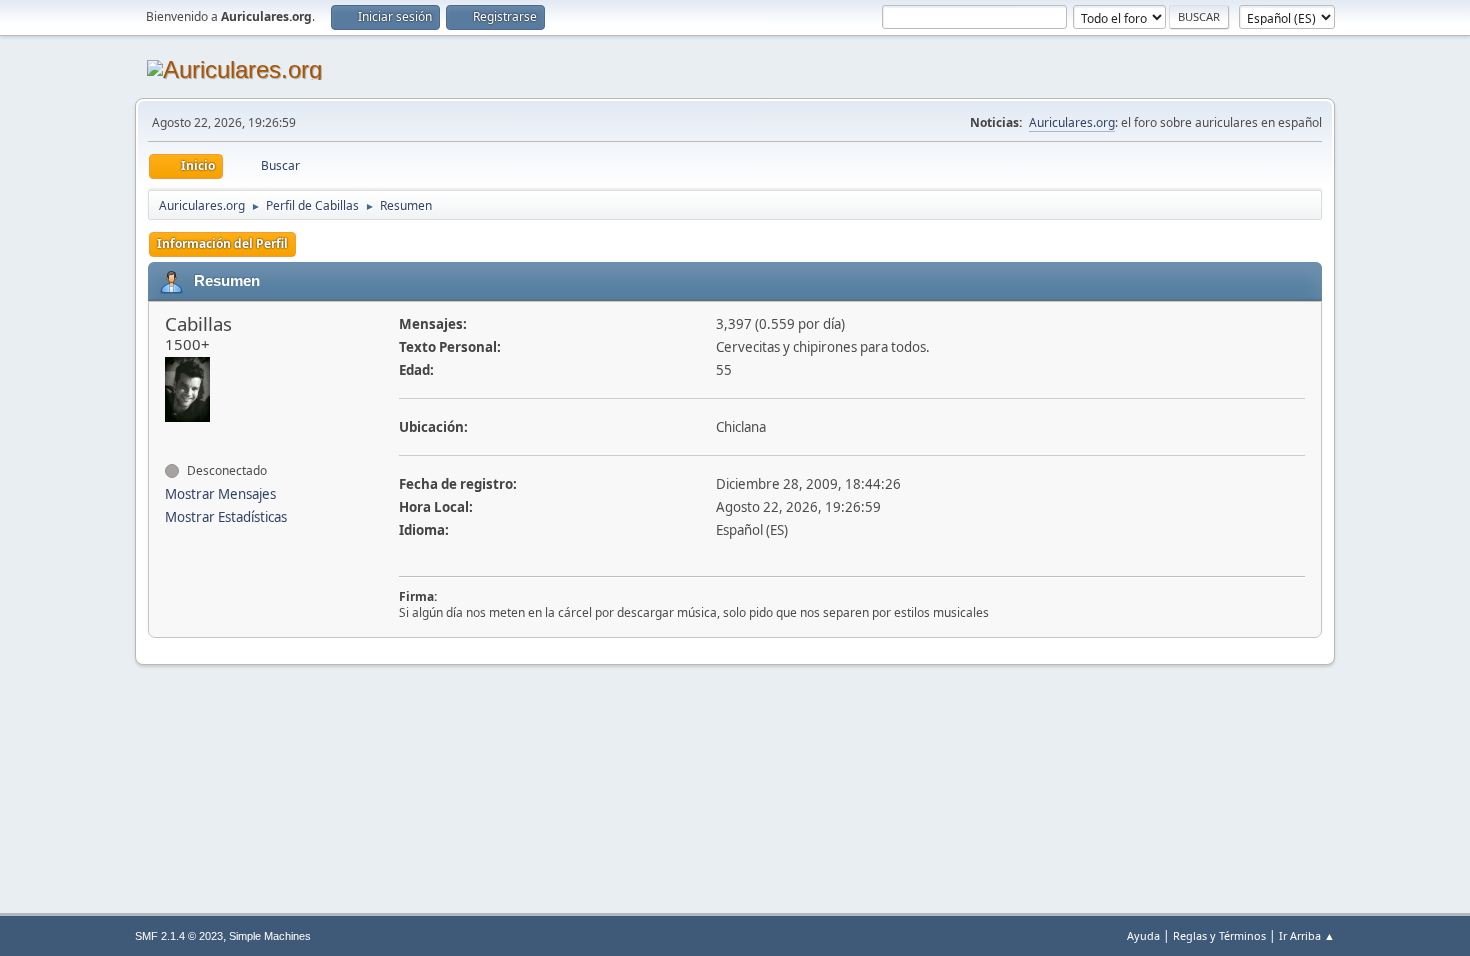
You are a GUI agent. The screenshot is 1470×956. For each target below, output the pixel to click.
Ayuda (1143, 935)
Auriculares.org (1072, 122)
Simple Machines (270, 936)
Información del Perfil (222, 243)
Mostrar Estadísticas (226, 517)
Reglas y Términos (1219, 935)
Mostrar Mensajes (220, 494)
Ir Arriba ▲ (1307, 935)
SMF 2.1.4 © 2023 (179, 936)
